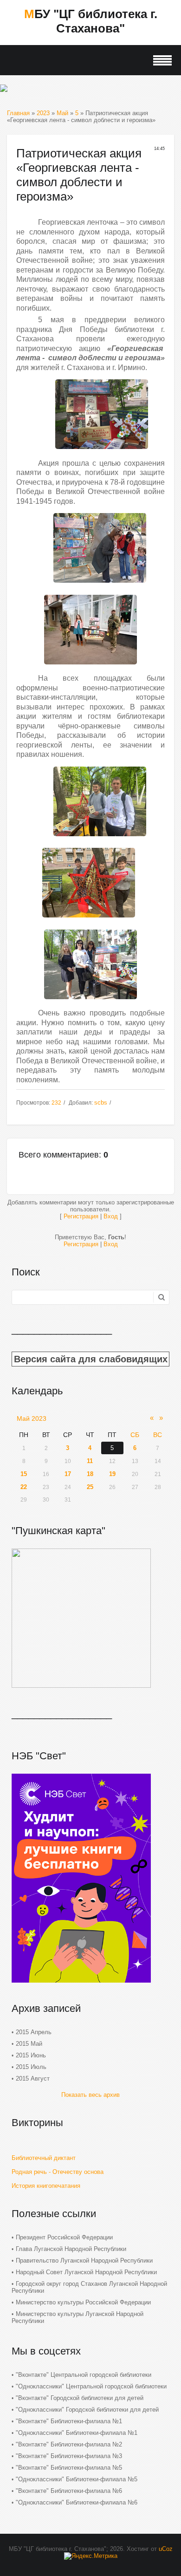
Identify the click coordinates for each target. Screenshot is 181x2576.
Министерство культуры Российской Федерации (83, 2302)
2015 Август (33, 2078)
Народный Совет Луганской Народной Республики (86, 2272)
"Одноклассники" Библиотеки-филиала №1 (77, 2433)
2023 (43, 113)
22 (24, 1487)
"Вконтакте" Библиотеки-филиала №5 (69, 2468)
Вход (111, 1216)
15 (24, 1474)
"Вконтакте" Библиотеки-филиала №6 (69, 2491)
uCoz (166, 2549)
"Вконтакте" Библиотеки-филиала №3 (69, 2456)
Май (62, 113)
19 (112, 1474)
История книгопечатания (46, 2186)
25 (90, 1487)
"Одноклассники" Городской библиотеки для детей (87, 2410)
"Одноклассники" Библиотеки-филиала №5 (77, 2479)
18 (90, 1474)
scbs (101, 1103)
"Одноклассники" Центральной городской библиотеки (91, 2386)
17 (68, 1474)
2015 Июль (31, 2067)
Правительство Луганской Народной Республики (84, 2261)
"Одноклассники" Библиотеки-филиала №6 (77, 2502)
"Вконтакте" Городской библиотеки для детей (80, 2398)
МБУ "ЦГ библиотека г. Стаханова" (91, 21)
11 (90, 1461)
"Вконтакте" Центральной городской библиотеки (84, 2375)
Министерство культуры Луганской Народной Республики (78, 2317)
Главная (18, 113)
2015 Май (29, 2044)
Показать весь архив (90, 2095)
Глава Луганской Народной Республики (71, 2249)
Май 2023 (32, 1418)
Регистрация (81, 1216)
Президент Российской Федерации (64, 2237)
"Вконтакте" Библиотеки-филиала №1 (69, 2421)
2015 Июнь (31, 2055)
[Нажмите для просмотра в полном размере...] (102, 452)
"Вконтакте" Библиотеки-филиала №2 (69, 2444)
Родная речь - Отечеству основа (58, 2172)
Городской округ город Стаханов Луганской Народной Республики (89, 2287)
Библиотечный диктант (44, 2158)
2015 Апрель (34, 2032)
